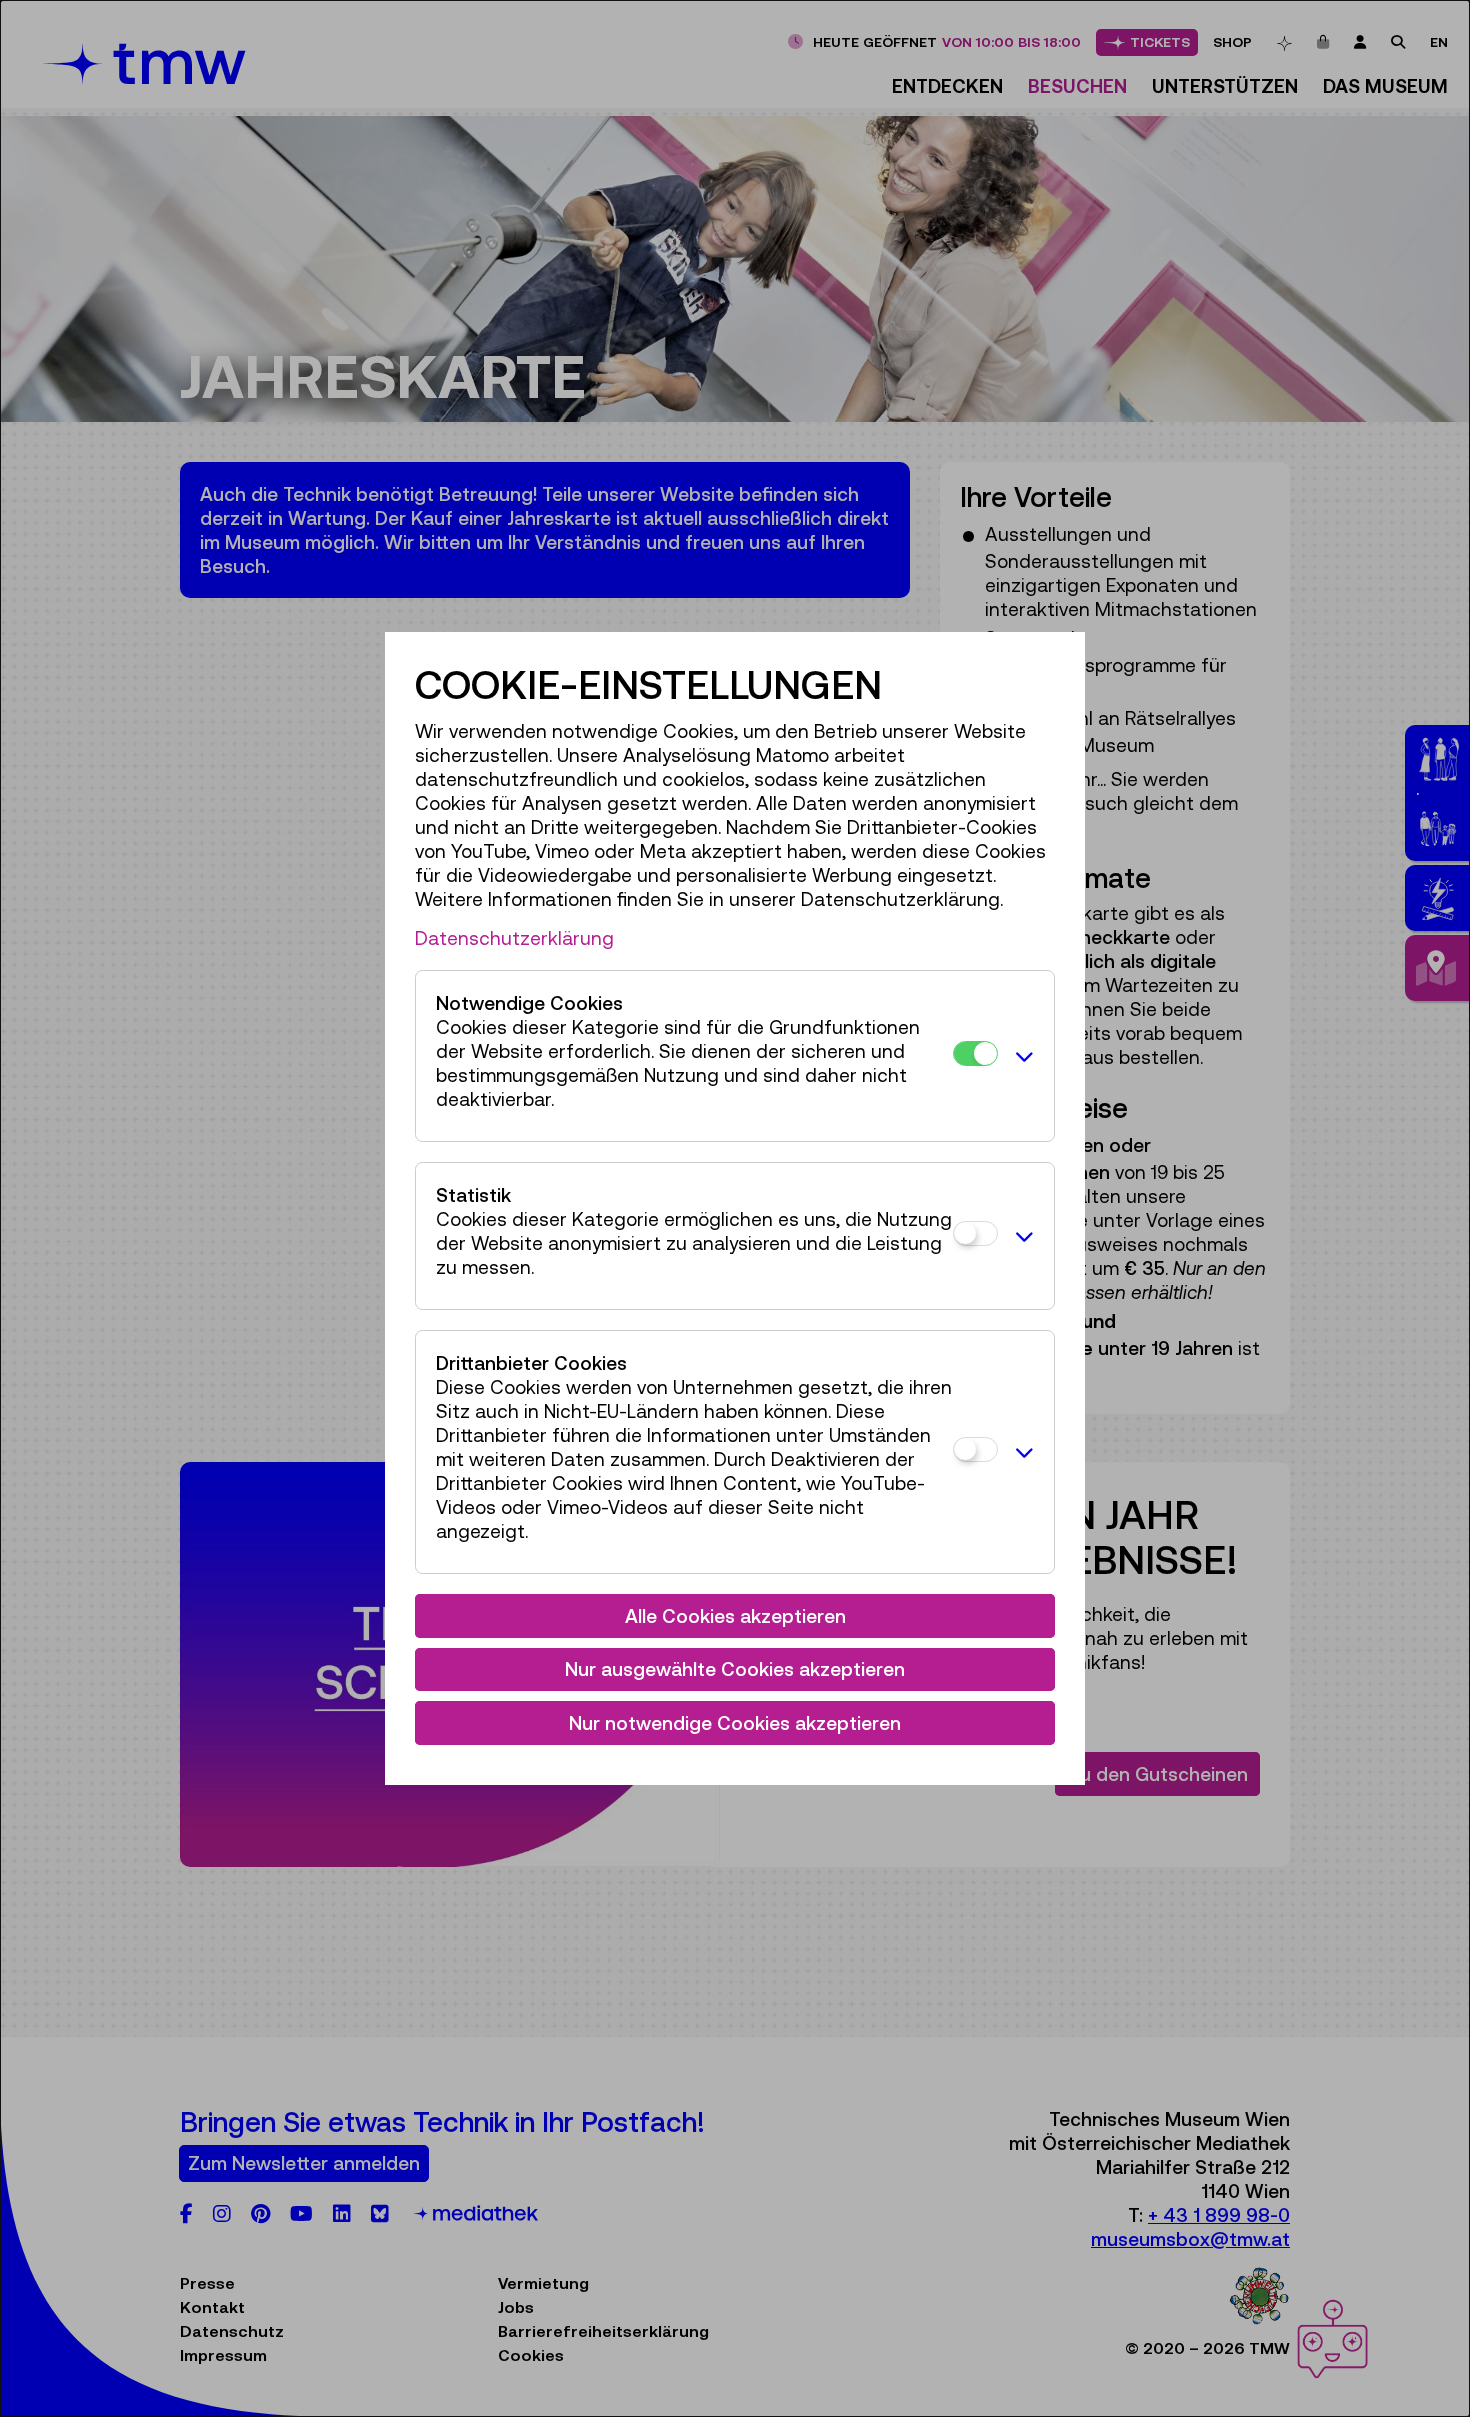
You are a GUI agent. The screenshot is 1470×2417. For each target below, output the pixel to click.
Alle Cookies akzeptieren (735, 1616)
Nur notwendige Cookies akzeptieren (735, 1723)
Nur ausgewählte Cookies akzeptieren (735, 1669)
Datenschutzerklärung (514, 938)
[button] (1021, 1056)
